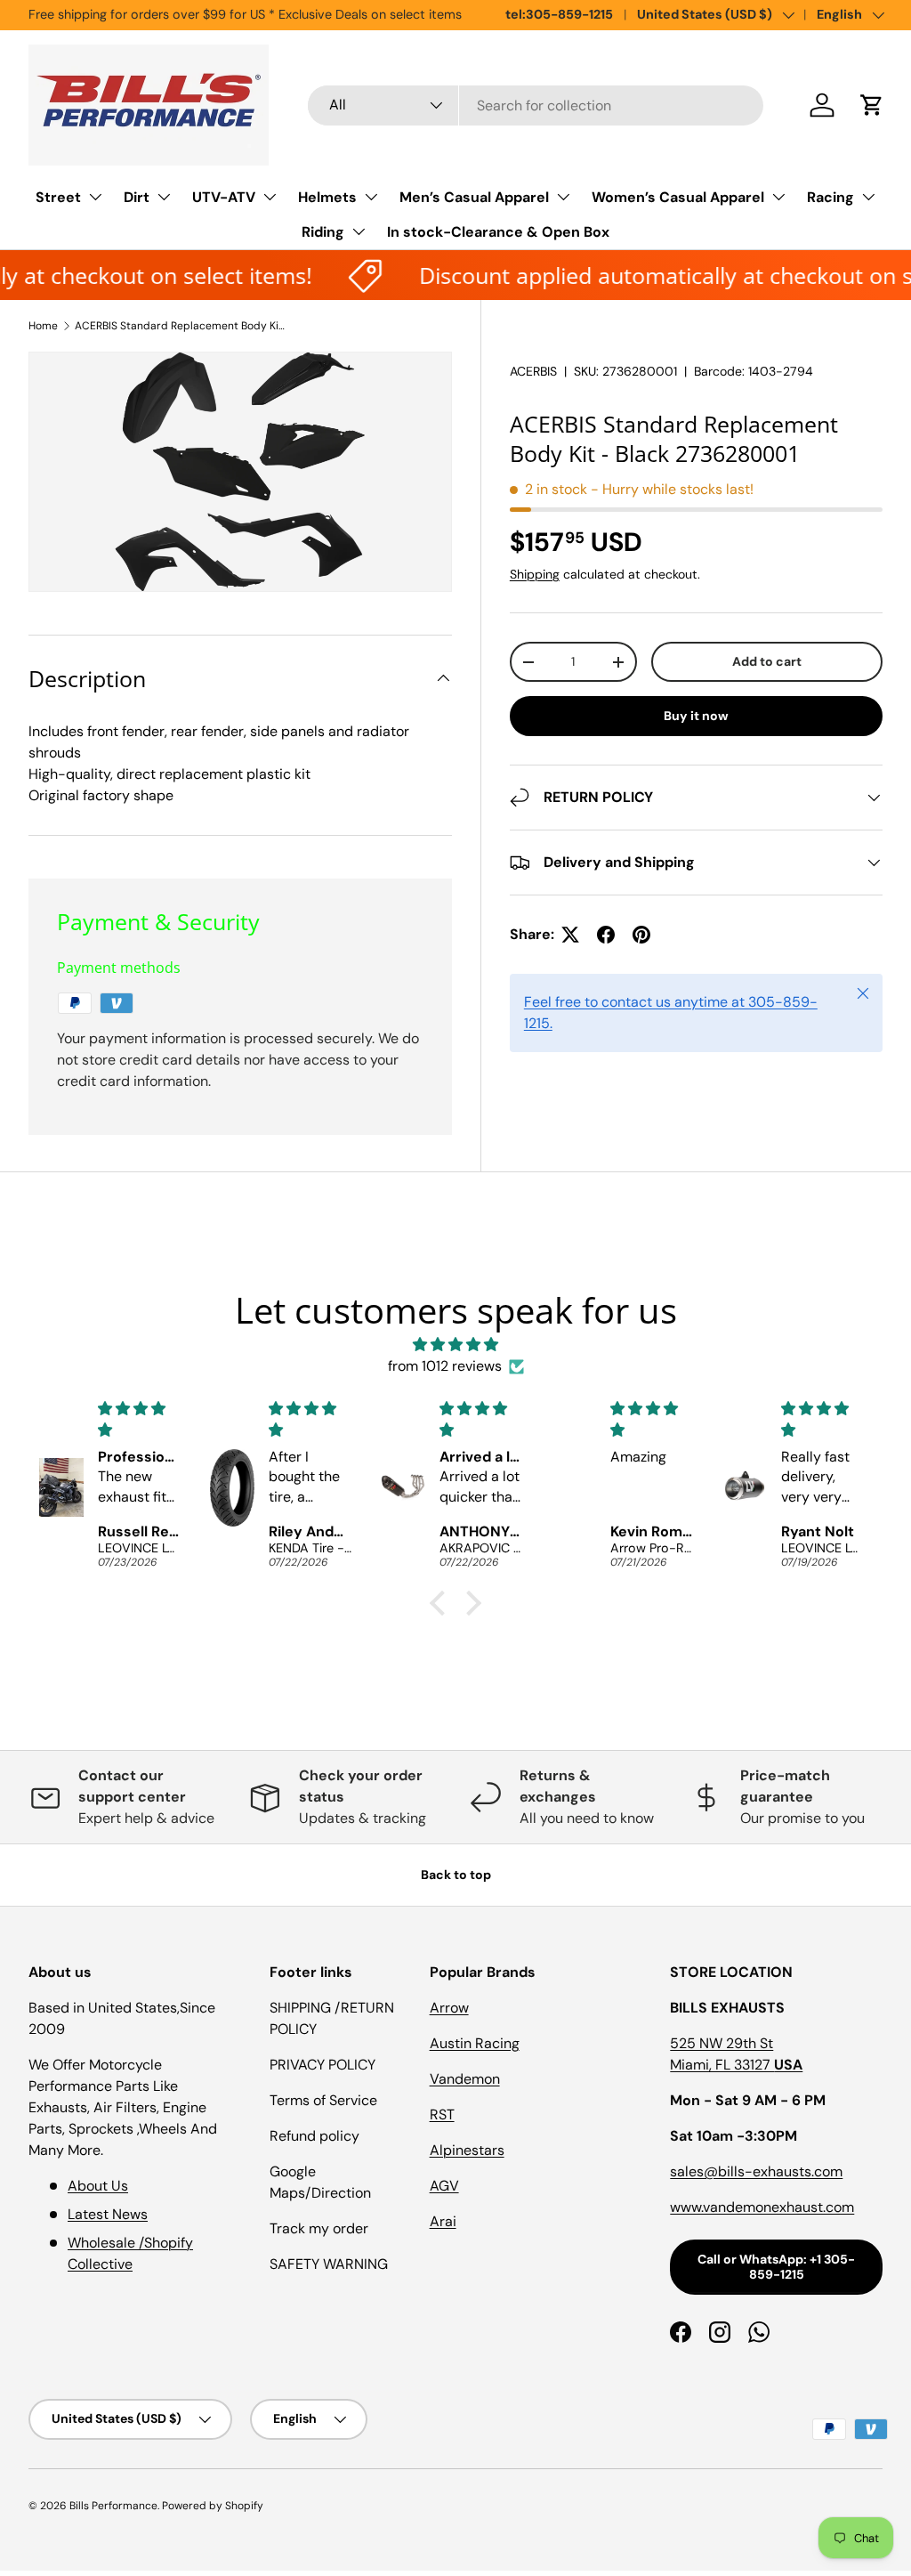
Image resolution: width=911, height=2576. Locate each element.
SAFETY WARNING (329, 2264)
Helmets (327, 197)
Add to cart (767, 661)
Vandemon (465, 2079)
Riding (323, 232)
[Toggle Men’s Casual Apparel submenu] (563, 197)
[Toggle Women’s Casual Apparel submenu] (778, 197)
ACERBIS (533, 371)
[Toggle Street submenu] (95, 197)
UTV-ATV (224, 197)
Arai (443, 2221)
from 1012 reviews (445, 1366)
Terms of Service (323, 2100)
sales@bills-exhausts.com (756, 2171)
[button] (872, 105)
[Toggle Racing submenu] (868, 197)
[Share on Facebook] (606, 935)
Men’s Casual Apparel (474, 197)
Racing (830, 197)
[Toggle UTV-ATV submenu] (270, 197)
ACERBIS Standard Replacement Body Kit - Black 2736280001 (181, 326)
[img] (455, 1345)
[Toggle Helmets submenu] (371, 197)
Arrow (449, 2008)
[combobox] (536, 105)
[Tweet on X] (570, 935)
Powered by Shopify (213, 2506)
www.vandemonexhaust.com (762, 2207)
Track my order (319, 2228)
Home (43, 326)
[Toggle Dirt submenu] (164, 197)
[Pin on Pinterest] (641, 935)
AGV (444, 2186)
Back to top (456, 1875)
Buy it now (696, 716)
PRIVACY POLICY (322, 2065)
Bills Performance (113, 2506)
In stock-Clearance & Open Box (498, 232)
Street (58, 197)
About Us (98, 2186)
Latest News (108, 2214)
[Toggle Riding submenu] (359, 231)
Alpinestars (467, 2150)
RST (442, 2114)
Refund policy (314, 2136)
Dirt (137, 197)
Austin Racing (475, 2043)
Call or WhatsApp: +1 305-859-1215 (776, 2267)
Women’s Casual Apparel (678, 197)
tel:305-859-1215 (559, 14)
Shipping (535, 574)
